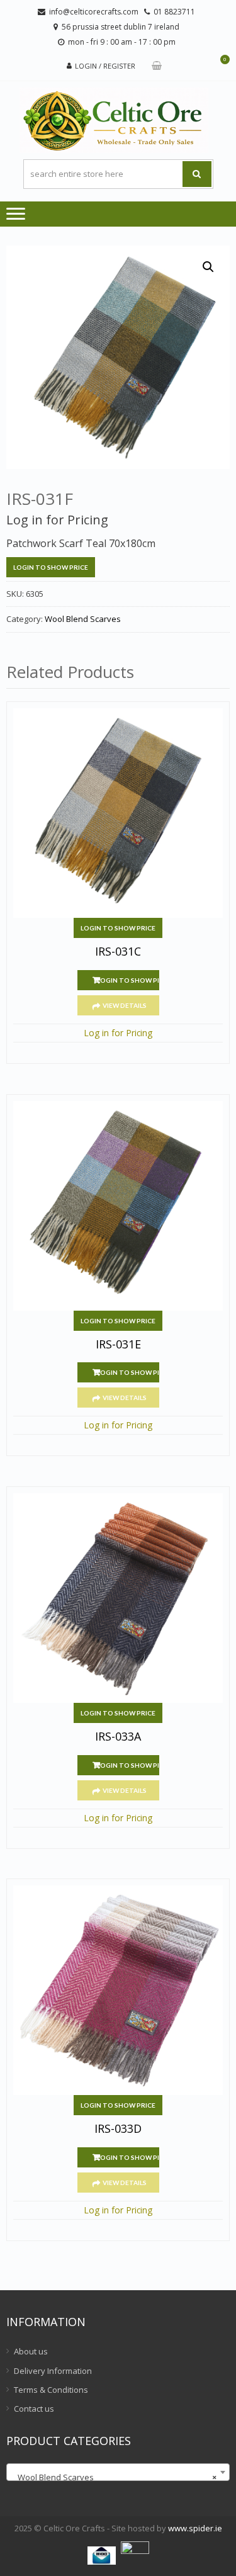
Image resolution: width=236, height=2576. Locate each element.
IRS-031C (118, 952)
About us (31, 2351)
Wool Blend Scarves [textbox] (114, 2477)
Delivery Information (53, 2371)
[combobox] (118, 2472)
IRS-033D (118, 2129)
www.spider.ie (195, 2528)
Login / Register (105, 66)
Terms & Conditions (51, 2390)
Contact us (34, 2409)
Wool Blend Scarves (83, 619)
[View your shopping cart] (157, 66)
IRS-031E (118, 1345)
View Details (125, 1005)
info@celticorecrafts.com (94, 12)
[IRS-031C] (118, 813)
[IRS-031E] (118, 1206)
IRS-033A (118, 1737)
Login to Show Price (51, 567)
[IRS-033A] (118, 1598)
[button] (208, 267)
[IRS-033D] (118, 1990)
